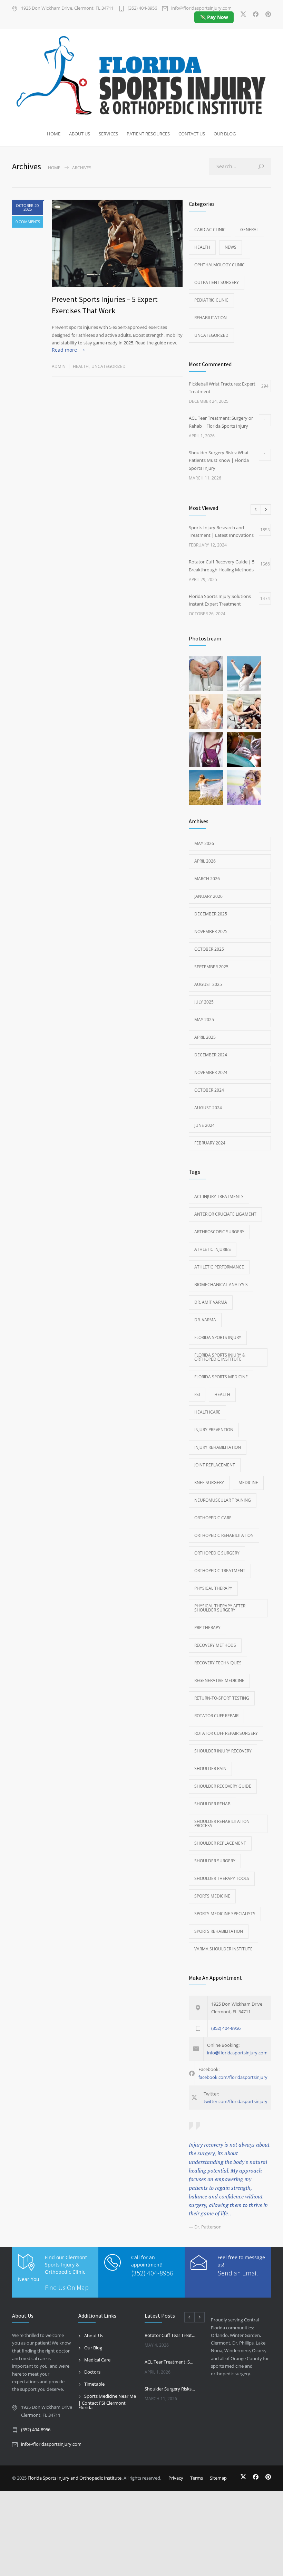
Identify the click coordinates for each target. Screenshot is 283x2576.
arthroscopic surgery (219, 1232)
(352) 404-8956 (142, 8)
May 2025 (204, 1020)
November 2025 (211, 931)
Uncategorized (109, 366)
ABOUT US (80, 134)
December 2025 (211, 914)
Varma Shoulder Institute (223, 1949)
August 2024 (208, 1108)
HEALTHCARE (207, 1412)
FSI (197, 1394)
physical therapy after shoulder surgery (220, 1608)
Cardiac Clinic (210, 230)
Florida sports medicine (221, 1377)
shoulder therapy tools (222, 1878)
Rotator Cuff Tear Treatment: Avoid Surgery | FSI (170, 2335)
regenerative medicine (219, 1680)
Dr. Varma (205, 1320)
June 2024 (204, 1125)
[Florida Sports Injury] (141, 77)
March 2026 (207, 879)
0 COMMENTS (28, 222)
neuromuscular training (223, 1500)
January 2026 (208, 896)
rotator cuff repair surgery (226, 1733)
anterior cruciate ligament (225, 1214)
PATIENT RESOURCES (148, 134)
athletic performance (219, 1267)
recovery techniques (218, 1663)
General (249, 230)
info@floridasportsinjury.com (201, 8)
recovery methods (215, 1645)
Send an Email (238, 2273)
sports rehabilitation (219, 1931)
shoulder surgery (215, 1861)
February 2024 (210, 1143)
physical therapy (213, 1588)
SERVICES (108, 134)
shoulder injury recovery (223, 1751)
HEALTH (222, 1394)
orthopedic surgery (217, 1553)
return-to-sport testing (222, 1698)
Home (54, 168)
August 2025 (208, 984)
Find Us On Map (67, 2287)
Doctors (92, 2372)
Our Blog (93, 2348)
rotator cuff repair (216, 1716)
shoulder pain (210, 1769)
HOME (54, 134)
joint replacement (215, 1465)
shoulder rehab (212, 1804)
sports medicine (212, 1896)
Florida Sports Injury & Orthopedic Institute (220, 1357)
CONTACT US (192, 134)
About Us (94, 2336)
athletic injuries (213, 1249)
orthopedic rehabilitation (224, 1535)
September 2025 (211, 967)
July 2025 (204, 1002)
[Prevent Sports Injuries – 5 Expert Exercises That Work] (117, 243)
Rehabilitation (211, 318)
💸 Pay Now (214, 17)
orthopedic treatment (220, 1571)
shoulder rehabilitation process (222, 1823)
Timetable (94, 2384)
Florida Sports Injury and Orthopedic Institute (75, 2478)
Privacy (176, 2478)
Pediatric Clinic (211, 300)
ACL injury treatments (219, 1196)
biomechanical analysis (221, 1285)
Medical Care (97, 2360)
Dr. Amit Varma (211, 1302)
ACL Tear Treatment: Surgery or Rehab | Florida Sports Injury (170, 2362)
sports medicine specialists (225, 1914)
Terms (197, 2478)
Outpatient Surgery (217, 282)
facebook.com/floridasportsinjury (233, 2077)
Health (81, 366)
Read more (64, 350)
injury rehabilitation (218, 1447)
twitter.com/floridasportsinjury (236, 2101)
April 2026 (205, 861)
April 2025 (205, 1037)
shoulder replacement (220, 1843)
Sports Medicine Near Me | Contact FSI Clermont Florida (107, 2402)
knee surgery (209, 1482)
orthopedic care (213, 1518)
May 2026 (204, 843)
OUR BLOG (225, 134)
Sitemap (218, 2478)
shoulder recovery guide (223, 1786)
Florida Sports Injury (218, 1337)
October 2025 (209, 949)
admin (59, 366)
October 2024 (209, 1090)
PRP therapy (207, 1628)
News (231, 247)
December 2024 (211, 1055)
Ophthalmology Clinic (219, 265)
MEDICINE (248, 1482)
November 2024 (211, 1072)
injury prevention (214, 1430)
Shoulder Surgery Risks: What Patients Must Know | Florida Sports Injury (170, 2389)
